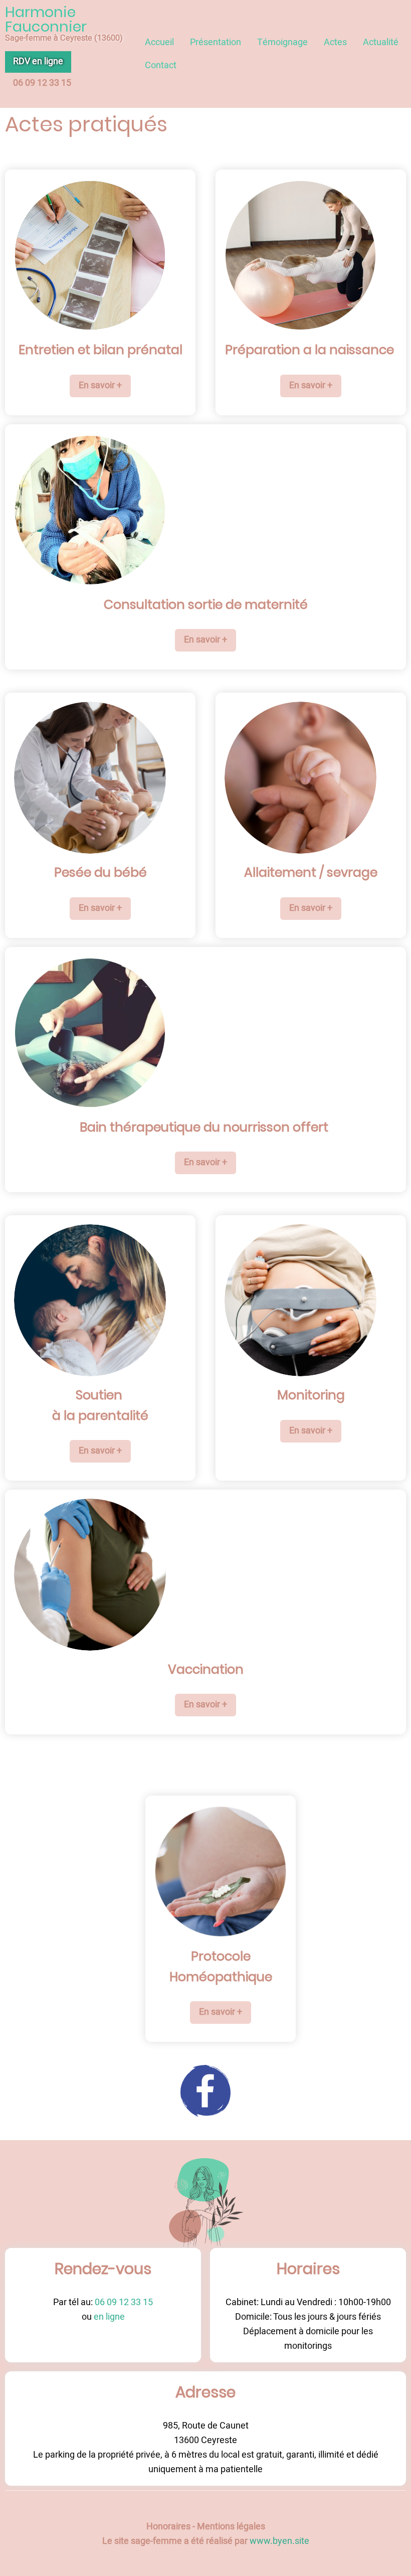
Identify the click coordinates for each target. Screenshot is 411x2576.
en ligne (108, 2317)
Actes (335, 42)
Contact (161, 65)
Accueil (159, 42)
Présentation (216, 42)
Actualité (381, 42)
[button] (100, 386)
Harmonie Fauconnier (46, 19)
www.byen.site (279, 2541)
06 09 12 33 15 (123, 2302)
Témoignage (282, 42)
